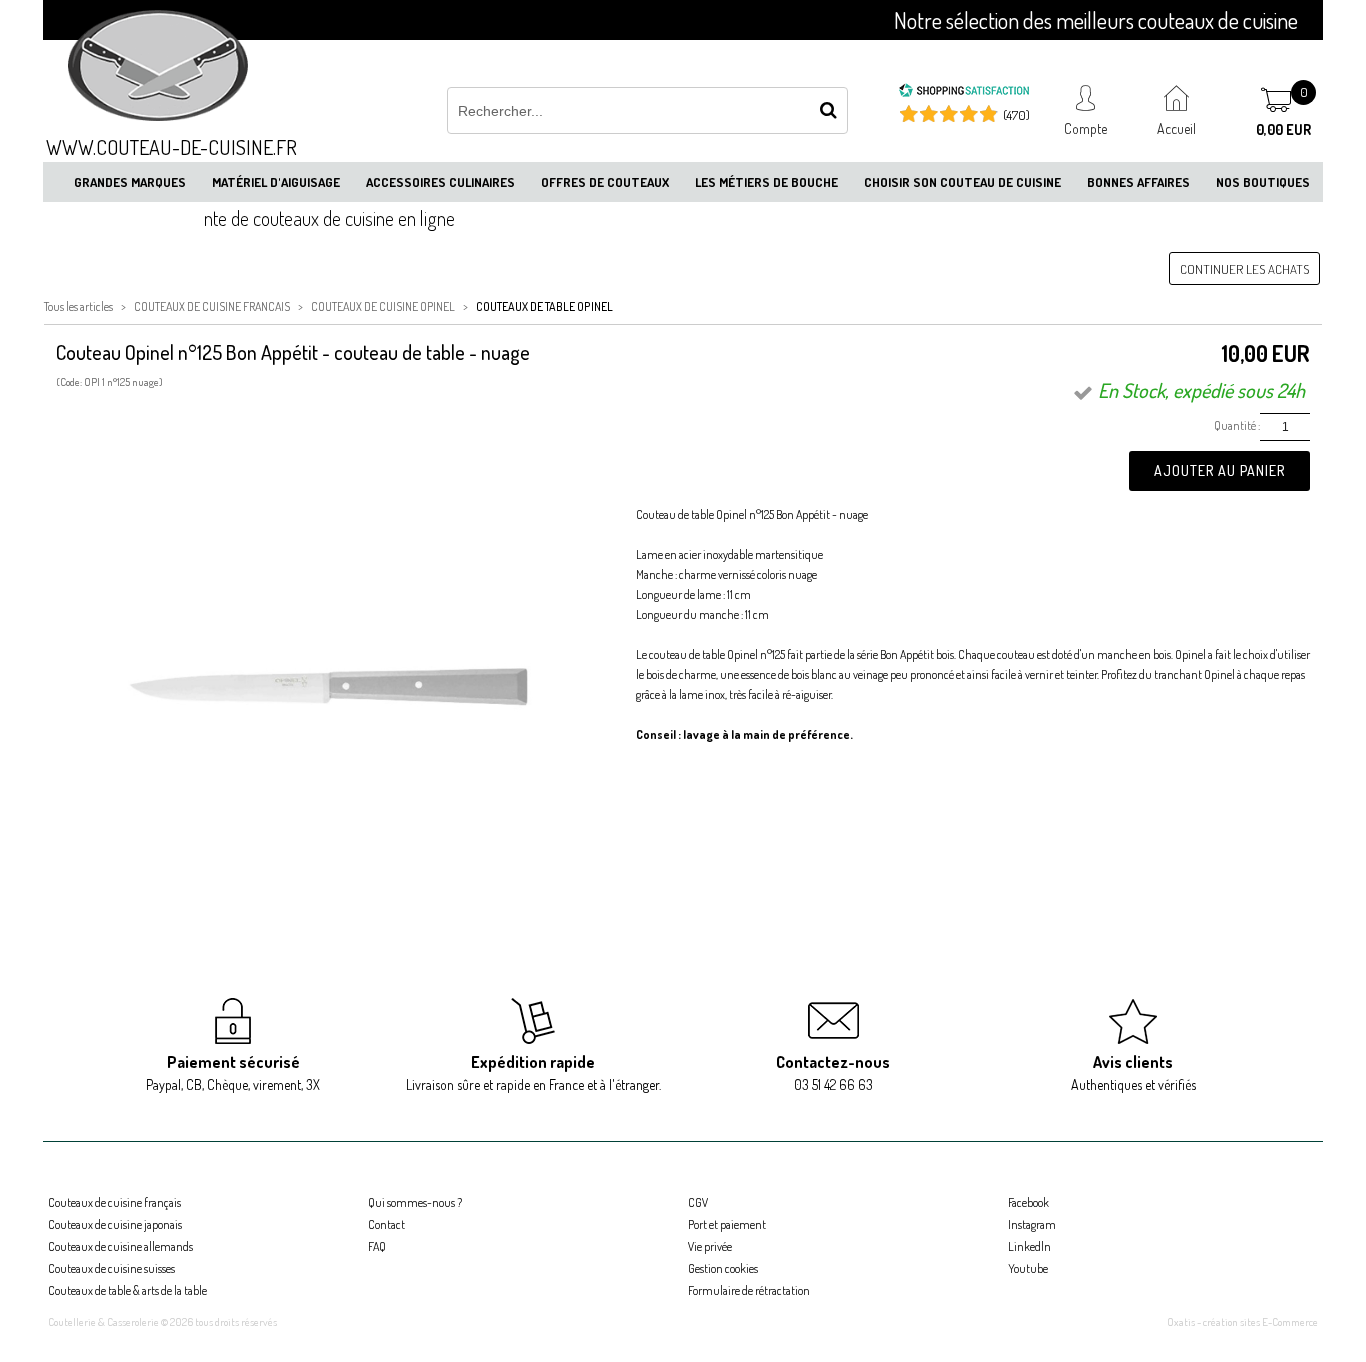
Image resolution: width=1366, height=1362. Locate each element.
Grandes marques (130, 182)
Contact (386, 1224)
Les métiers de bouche (766, 182)
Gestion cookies (723, 1268)
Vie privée (710, 1246)
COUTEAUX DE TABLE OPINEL (544, 306)
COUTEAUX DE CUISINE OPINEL (383, 306)
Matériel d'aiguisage (276, 182)
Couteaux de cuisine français (114, 1202)
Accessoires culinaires (440, 182)
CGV (698, 1202)
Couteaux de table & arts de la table (127, 1290)
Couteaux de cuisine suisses (111, 1268)
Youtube (1028, 1268)
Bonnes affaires (1138, 182)
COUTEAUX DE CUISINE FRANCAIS (212, 306)
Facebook (1028, 1202)
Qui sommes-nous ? (415, 1202)
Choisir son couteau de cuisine (962, 182)
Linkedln (1029, 1246)
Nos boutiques (1263, 182)
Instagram (1032, 1224)
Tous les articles (78, 306)
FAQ (377, 1246)
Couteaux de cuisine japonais (115, 1224)
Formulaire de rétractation (749, 1290)
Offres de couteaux (605, 182)
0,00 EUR (1283, 129)
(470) (1016, 115)
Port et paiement (727, 1224)
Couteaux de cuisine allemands (120, 1246)
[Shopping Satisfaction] (964, 93)
